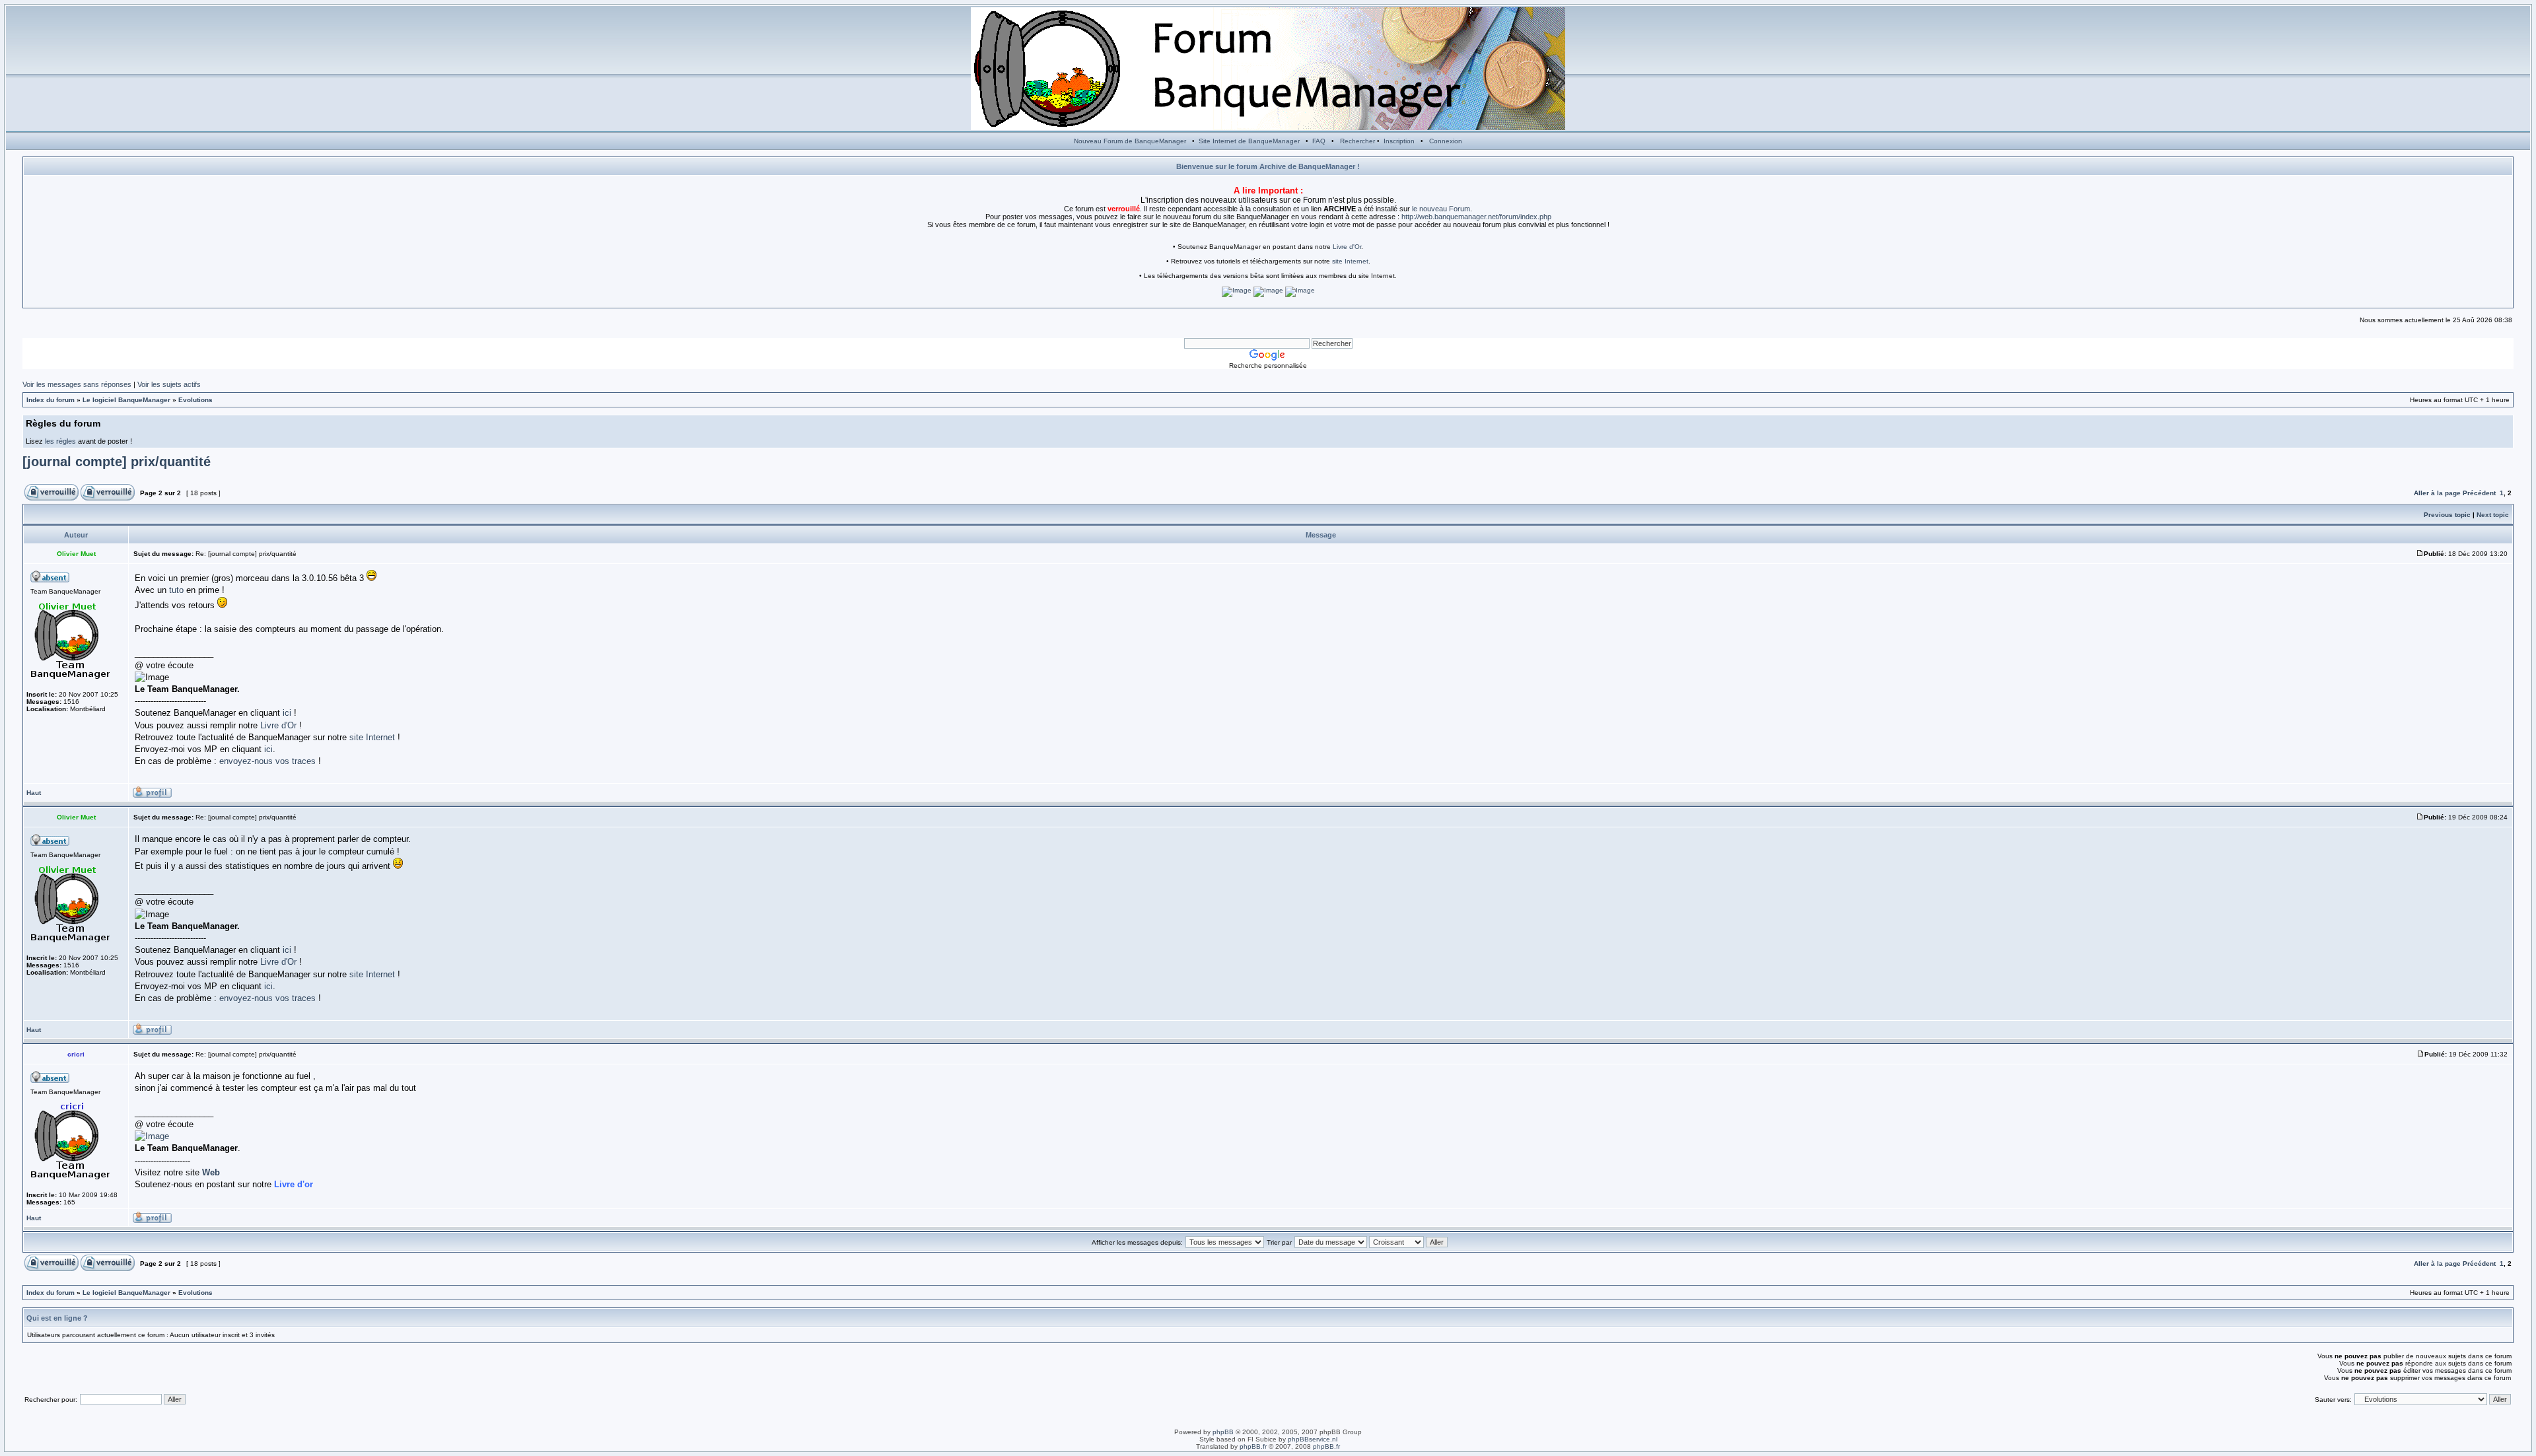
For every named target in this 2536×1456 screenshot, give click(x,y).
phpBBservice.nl (1313, 1439)
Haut (34, 793)
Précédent (2479, 493)
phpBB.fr (1253, 1446)
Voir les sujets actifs (169, 384)
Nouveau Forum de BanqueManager (1130, 141)
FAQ (1319, 141)
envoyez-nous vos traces (267, 761)
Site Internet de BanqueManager (1249, 141)
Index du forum (51, 400)
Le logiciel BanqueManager (126, 400)
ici (287, 713)
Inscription (1399, 141)
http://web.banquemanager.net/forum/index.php (1476, 217)
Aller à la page (2437, 493)
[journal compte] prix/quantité (117, 462)
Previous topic (2447, 515)
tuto (176, 590)
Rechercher (1357, 141)
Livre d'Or (1347, 247)
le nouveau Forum (1441, 209)
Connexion (1446, 141)
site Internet (1350, 261)
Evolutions (195, 400)
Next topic (2493, 515)
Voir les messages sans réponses (77, 384)
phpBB (1223, 1432)
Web (211, 1172)
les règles (60, 441)
